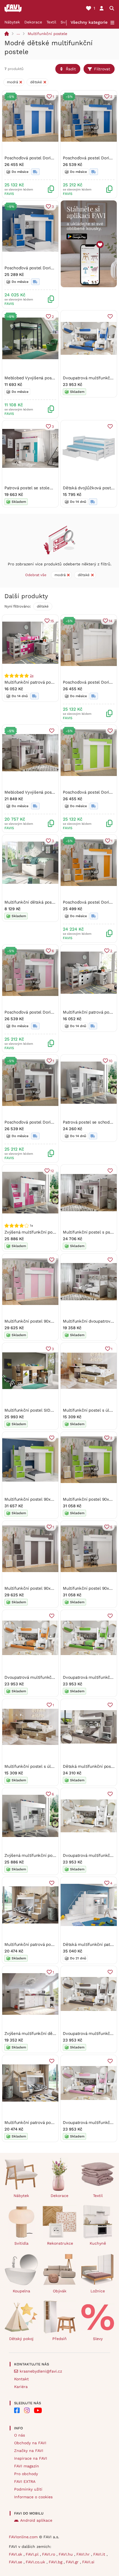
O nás (20, 2435)
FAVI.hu (66, 2554)
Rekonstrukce (60, 2243)
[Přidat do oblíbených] (110, 316)
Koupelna (21, 2291)
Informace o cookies (33, 2497)
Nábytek (12, 22)
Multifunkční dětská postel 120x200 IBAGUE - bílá (53, 902)
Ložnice (98, 2291)
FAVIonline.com (23, 2537)
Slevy (98, 2339)
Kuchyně (98, 2243)
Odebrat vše (36, 575)
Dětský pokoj (21, 2339)
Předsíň (59, 2339)
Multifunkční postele (47, 34)
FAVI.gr (73, 2562)
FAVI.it (100, 2554)
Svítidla (21, 2243)
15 (52, 621)
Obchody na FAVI (30, 2443)
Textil (51, 22)
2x (32, 676)
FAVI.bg (56, 2562)
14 (111, 621)
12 (52, 1171)
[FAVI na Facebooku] (17, 2410)
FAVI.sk (16, 2554)
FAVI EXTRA (25, 2481)
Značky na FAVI (29, 2451)
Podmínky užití (28, 2489)
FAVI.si (88, 2562)
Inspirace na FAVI (31, 2458)
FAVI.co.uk (36, 2562)
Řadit (71, 69)
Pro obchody (26, 2474)
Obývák (60, 2291)
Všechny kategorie (89, 22)
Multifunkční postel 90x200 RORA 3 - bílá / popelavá (56, 1588)
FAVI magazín (27, 2466)
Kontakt (21, 2379)
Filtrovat (102, 69)
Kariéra (21, 2387)
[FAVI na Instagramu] (27, 2410)
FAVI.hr (84, 2554)
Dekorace (33, 22)
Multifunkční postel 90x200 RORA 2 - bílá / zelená (54, 1499)
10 (111, 1061)
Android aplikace (36, 2520)
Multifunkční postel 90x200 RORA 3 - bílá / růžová (54, 1321)
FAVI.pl (33, 2554)
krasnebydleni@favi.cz (41, 2371)
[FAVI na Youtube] (38, 2410)
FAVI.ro (49, 2554)
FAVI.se (16, 2562)
